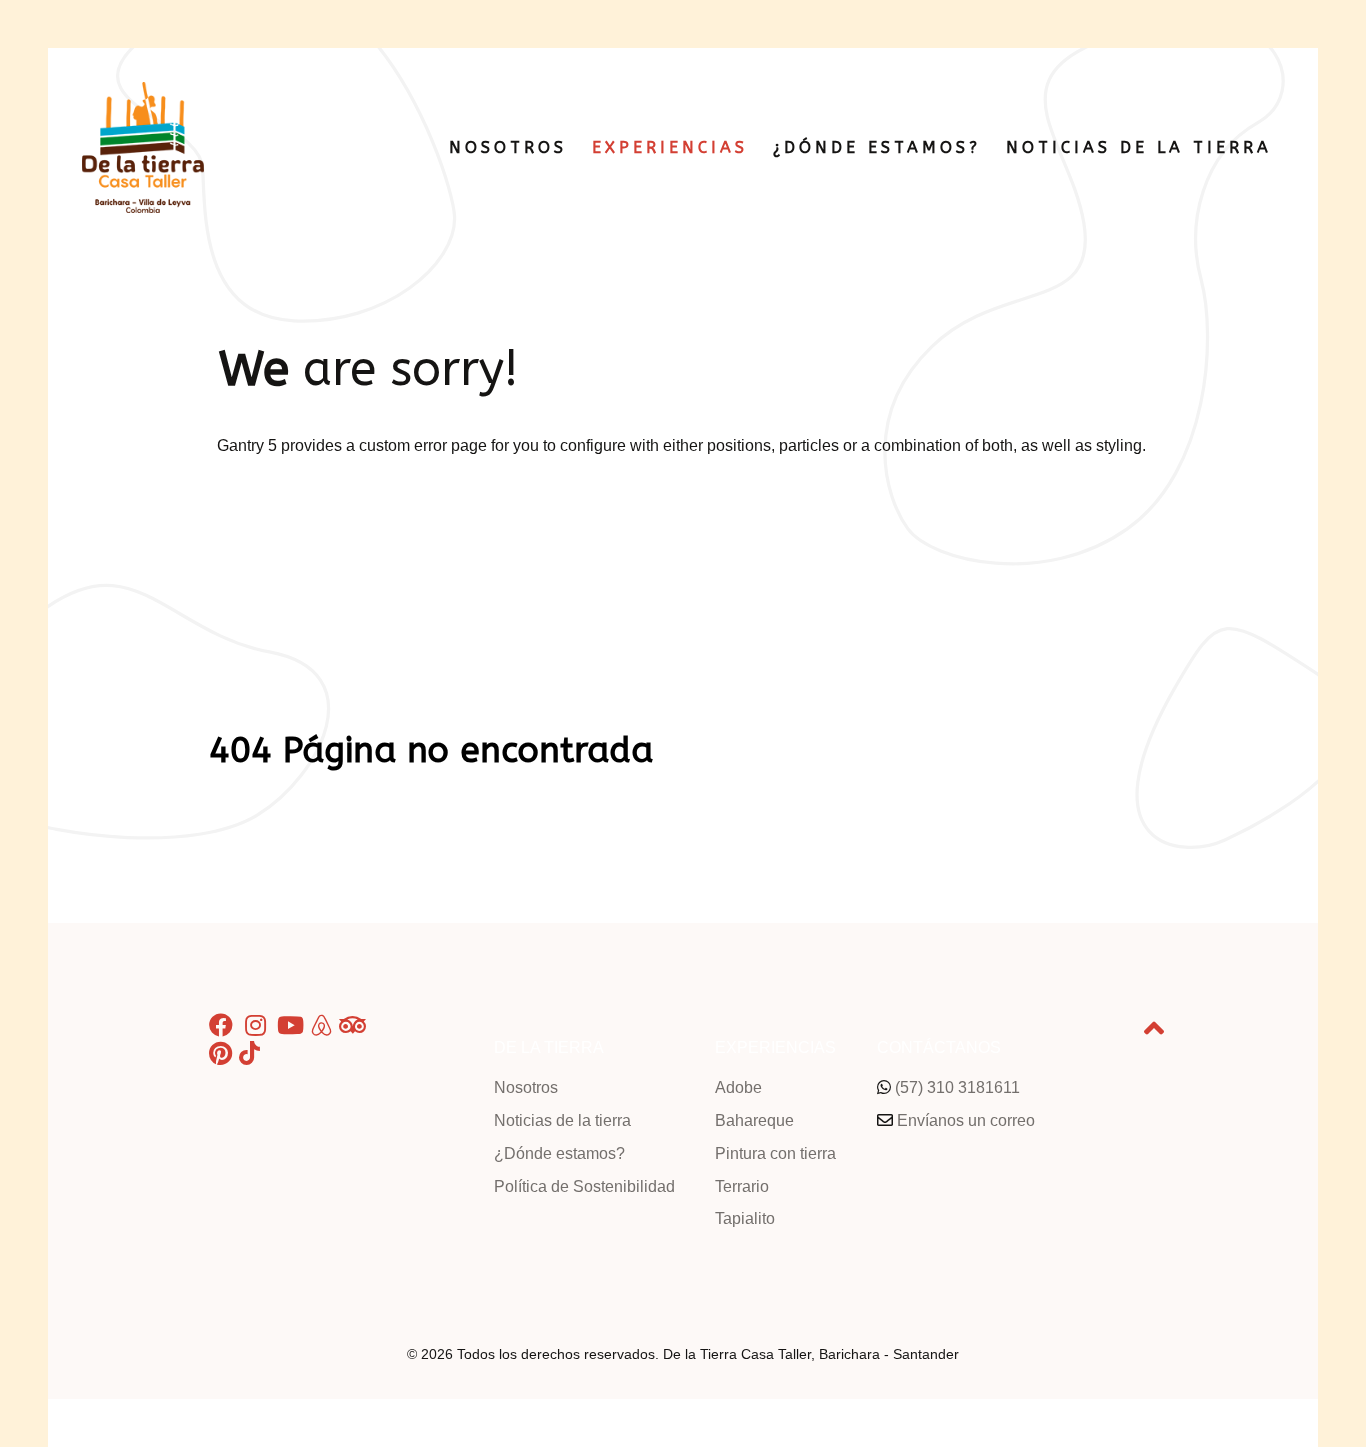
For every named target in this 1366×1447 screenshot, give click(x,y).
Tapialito (745, 1218)
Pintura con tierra (775, 1153)
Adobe (738, 1087)
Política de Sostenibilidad (584, 1186)
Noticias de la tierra (562, 1120)
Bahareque (754, 1120)
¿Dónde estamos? (559, 1153)
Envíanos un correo (966, 1120)
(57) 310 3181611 (957, 1087)
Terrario (742, 1186)
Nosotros (526, 1087)
